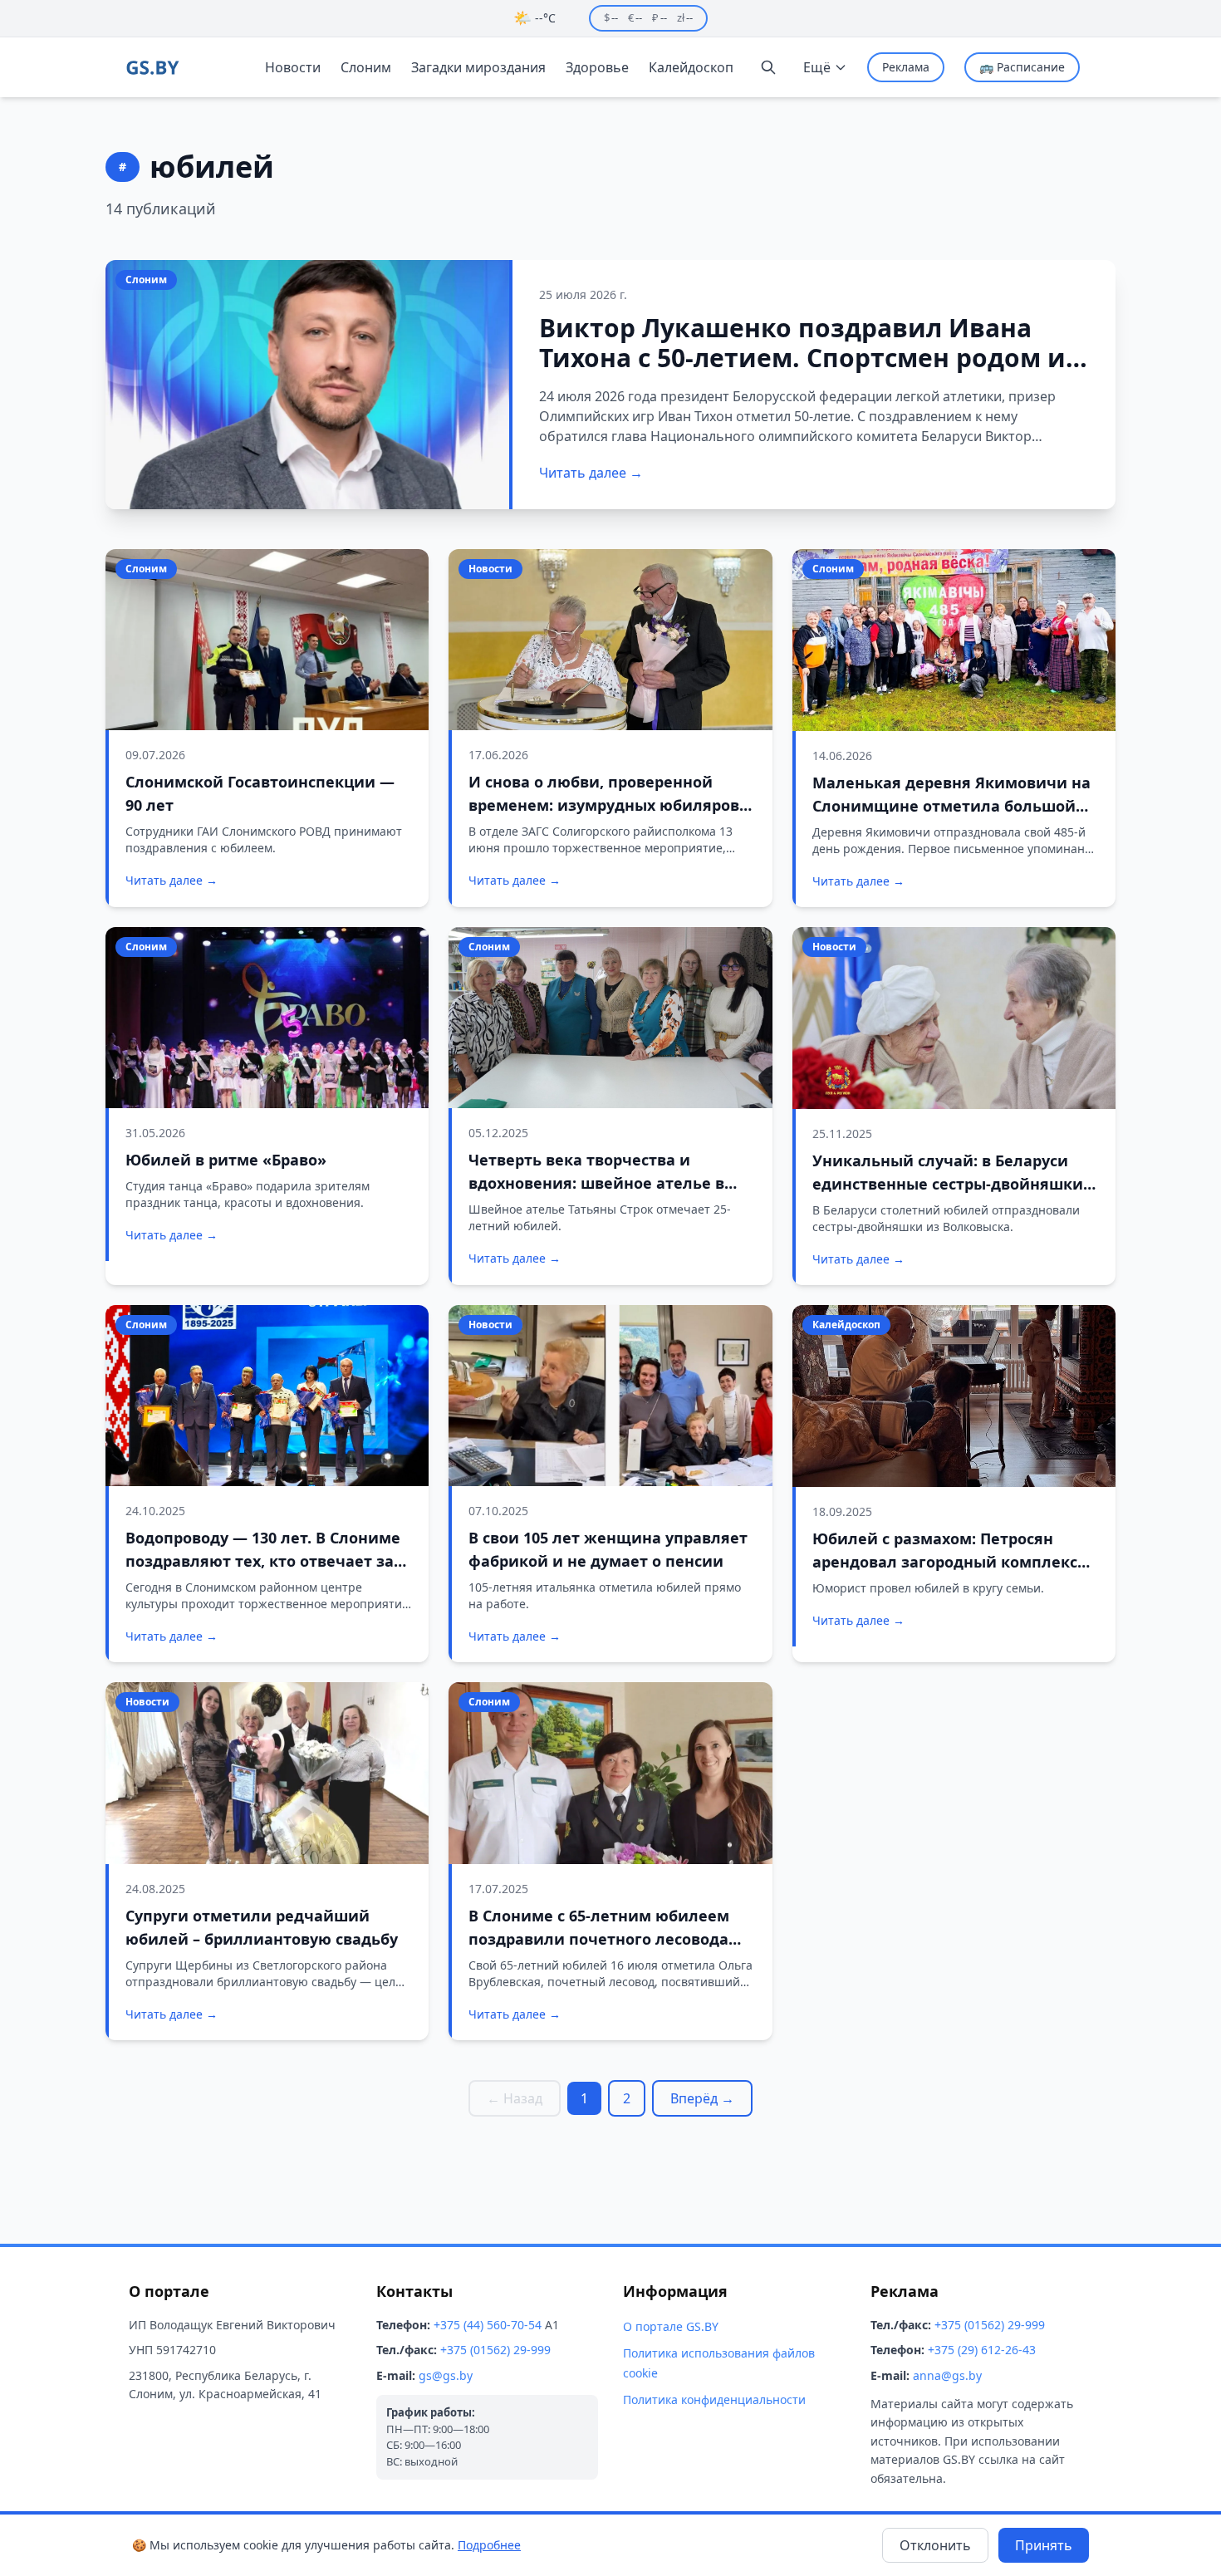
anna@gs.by (947, 2375)
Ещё (817, 67)
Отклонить (935, 2545)
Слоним (366, 67)
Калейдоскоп (691, 67)
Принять (1044, 2545)
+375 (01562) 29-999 (495, 2350)
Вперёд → (702, 2098)
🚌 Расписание (1022, 67)
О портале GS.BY (671, 2326)
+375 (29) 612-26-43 (982, 2350)
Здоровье (597, 67)
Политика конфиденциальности (714, 2399)
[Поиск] (768, 67)
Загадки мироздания (478, 67)
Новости (293, 67)
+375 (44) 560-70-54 (488, 2325)
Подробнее (489, 2545)
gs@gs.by (446, 2375)
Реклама (906, 67)
